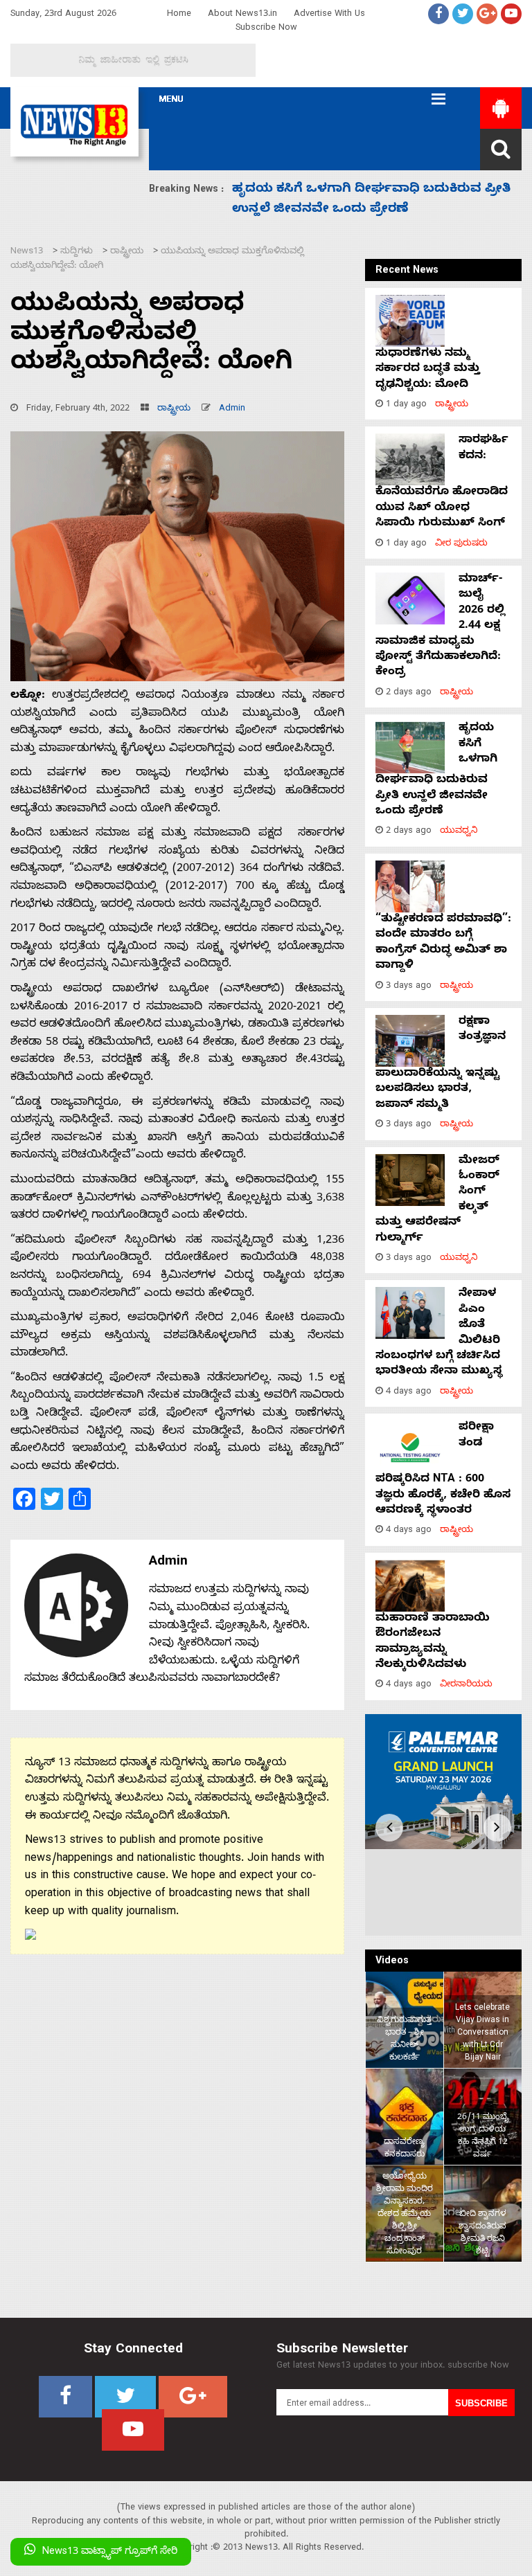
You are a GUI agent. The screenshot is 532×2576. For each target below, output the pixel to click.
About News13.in (242, 15)
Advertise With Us (329, 15)
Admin (232, 409)
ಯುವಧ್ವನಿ (459, 832)
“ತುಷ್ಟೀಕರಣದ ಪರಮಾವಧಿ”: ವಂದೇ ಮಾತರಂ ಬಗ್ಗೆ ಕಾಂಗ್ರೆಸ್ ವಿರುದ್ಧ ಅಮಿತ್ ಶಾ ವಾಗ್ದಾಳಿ (443, 943)
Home (179, 15)
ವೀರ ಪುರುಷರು (461, 544)
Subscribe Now (266, 29)
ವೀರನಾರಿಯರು (466, 1685)
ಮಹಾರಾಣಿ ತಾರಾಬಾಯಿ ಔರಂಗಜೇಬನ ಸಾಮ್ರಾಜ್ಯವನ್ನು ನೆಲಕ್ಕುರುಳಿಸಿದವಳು (433, 1642)
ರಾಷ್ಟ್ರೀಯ (174, 409)
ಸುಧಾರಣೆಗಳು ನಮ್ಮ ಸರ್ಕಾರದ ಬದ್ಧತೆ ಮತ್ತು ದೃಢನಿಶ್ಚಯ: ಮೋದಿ (428, 370)
